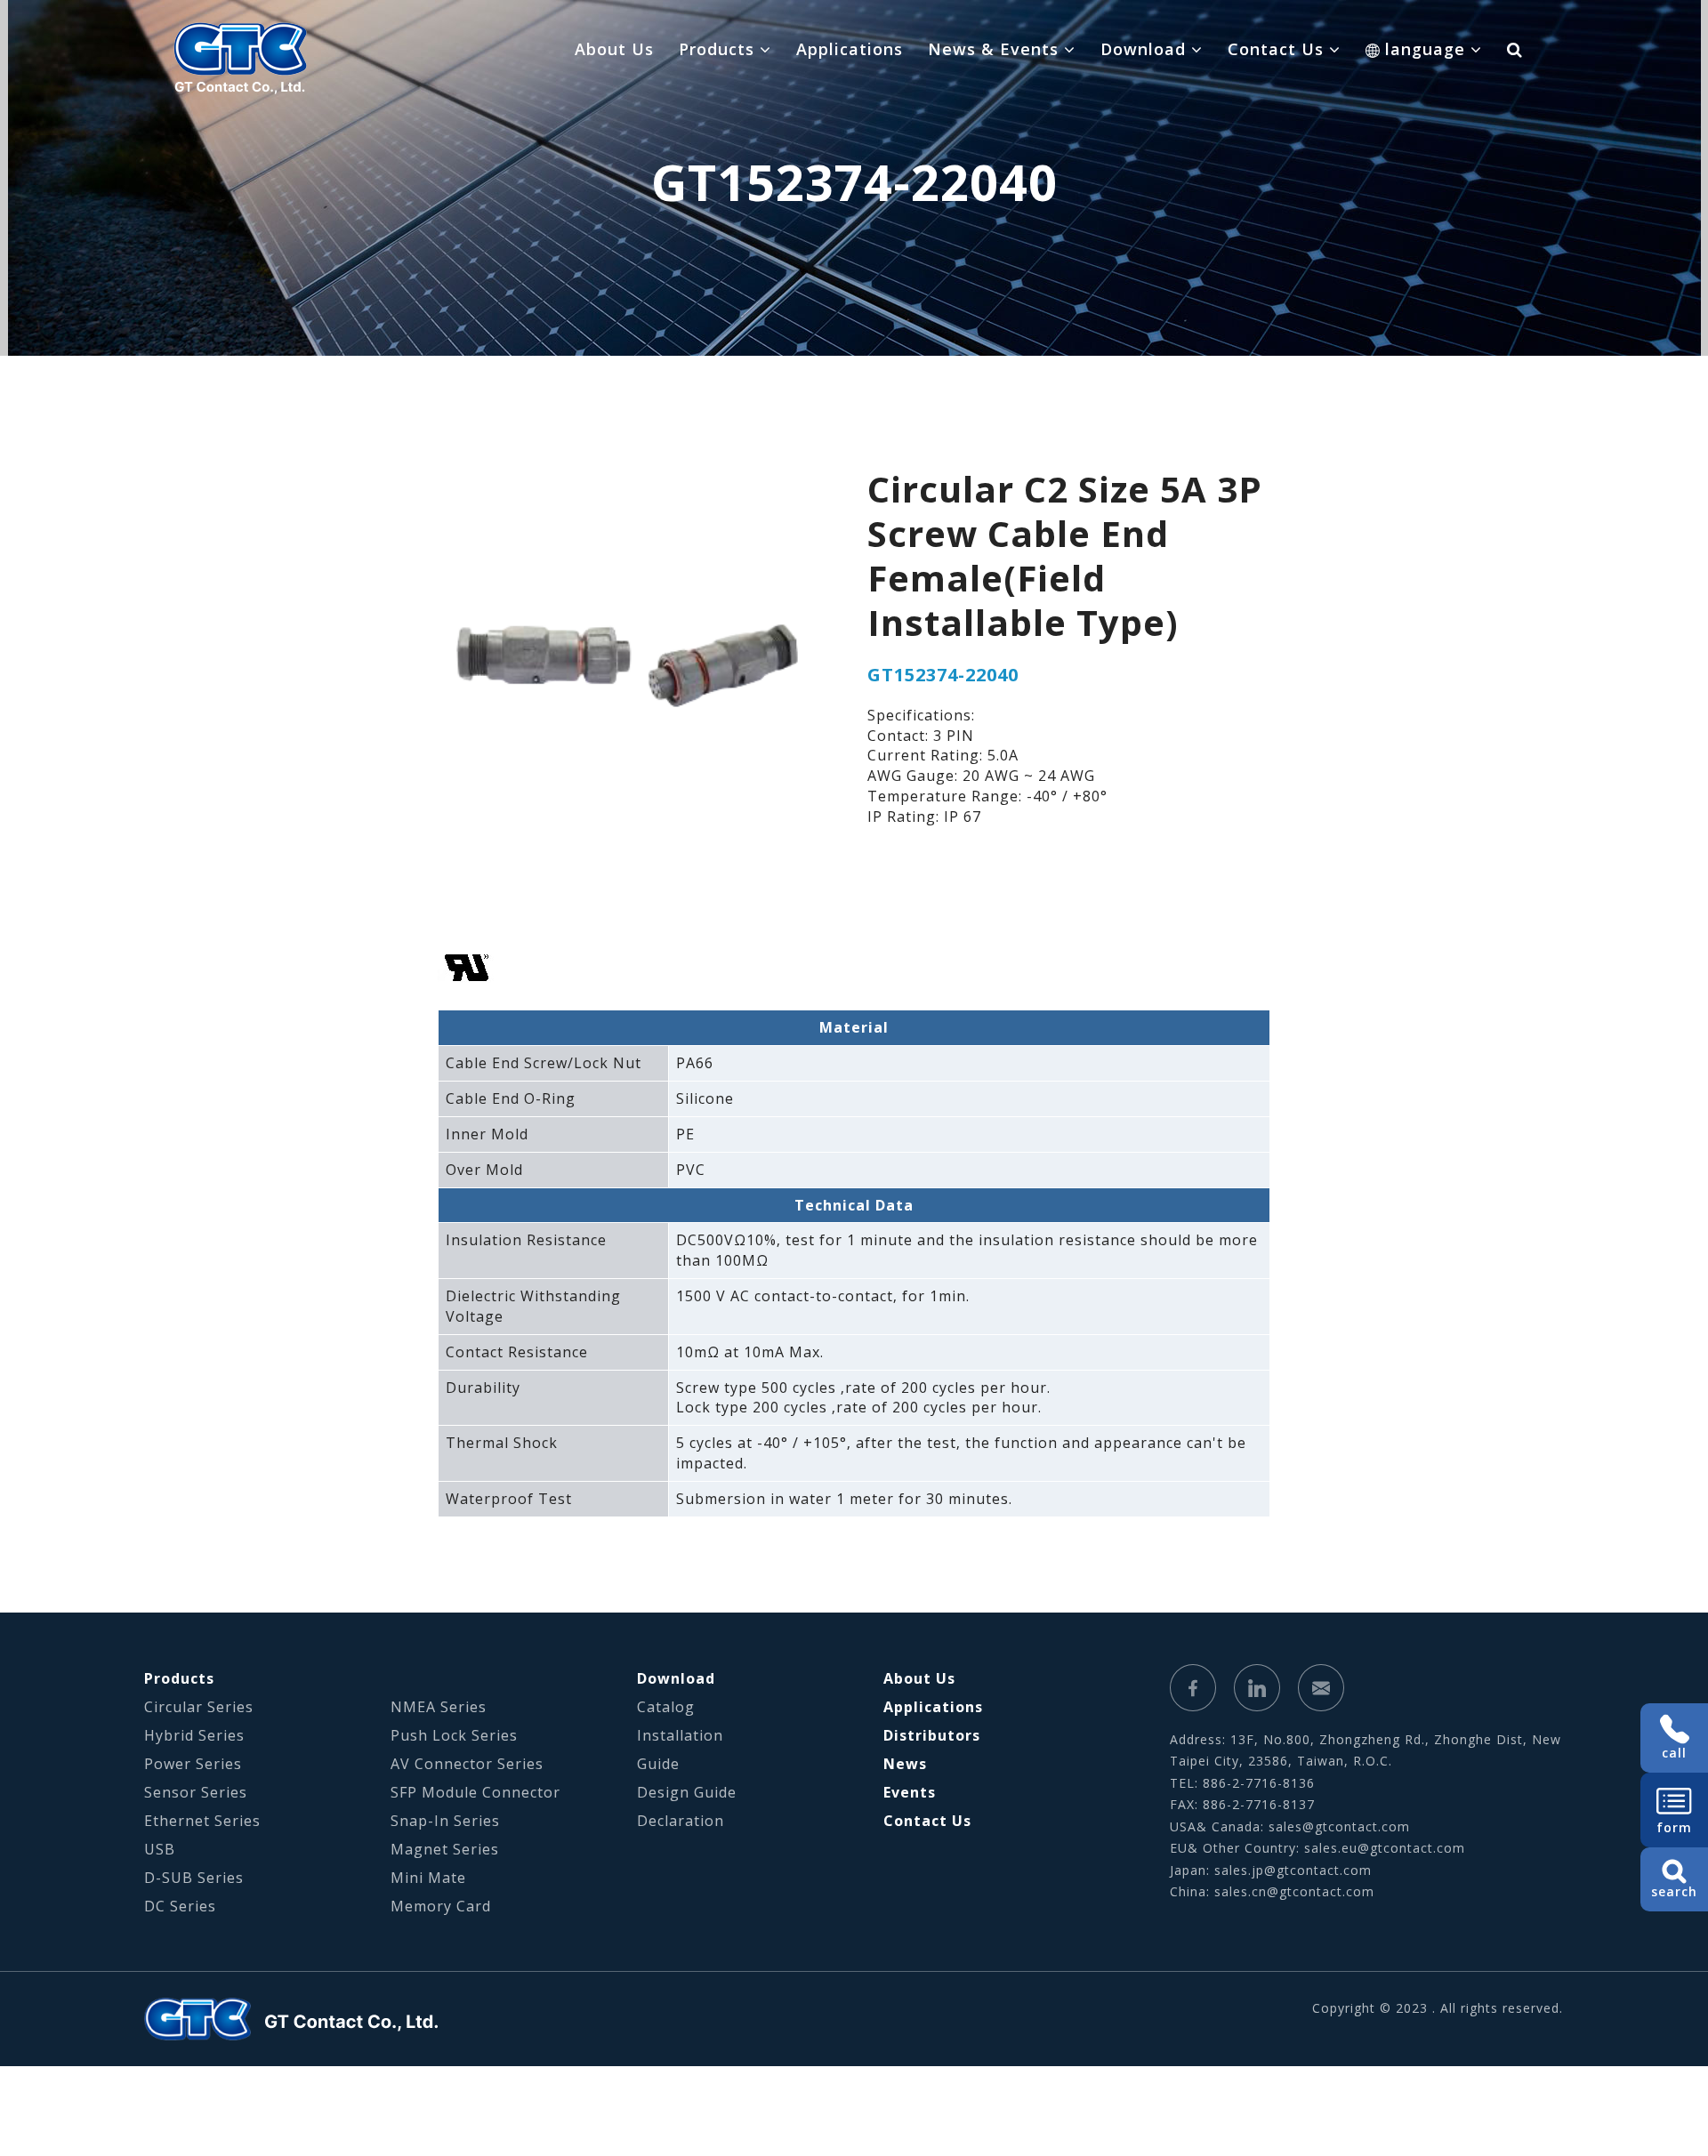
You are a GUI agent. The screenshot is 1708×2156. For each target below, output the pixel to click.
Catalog (666, 1707)
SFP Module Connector (475, 1792)
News (905, 1764)
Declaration (681, 1821)
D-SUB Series (194, 1878)
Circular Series (199, 1707)
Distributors (932, 1735)
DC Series (180, 1906)
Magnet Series (445, 1849)
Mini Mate (428, 1878)
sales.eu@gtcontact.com (1385, 1848)
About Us (614, 49)
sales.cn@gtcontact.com (1294, 1891)
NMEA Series (439, 1707)
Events (910, 1792)
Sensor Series (196, 1792)
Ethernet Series (202, 1821)
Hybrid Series (194, 1735)
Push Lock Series (454, 1735)
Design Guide (687, 1792)
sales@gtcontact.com (1339, 1826)
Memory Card (441, 1906)
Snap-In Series (445, 1821)
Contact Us (927, 1821)
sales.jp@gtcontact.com (1293, 1870)
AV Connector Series (467, 1764)
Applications (850, 49)
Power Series (193, 1764)
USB (160, 1849)
